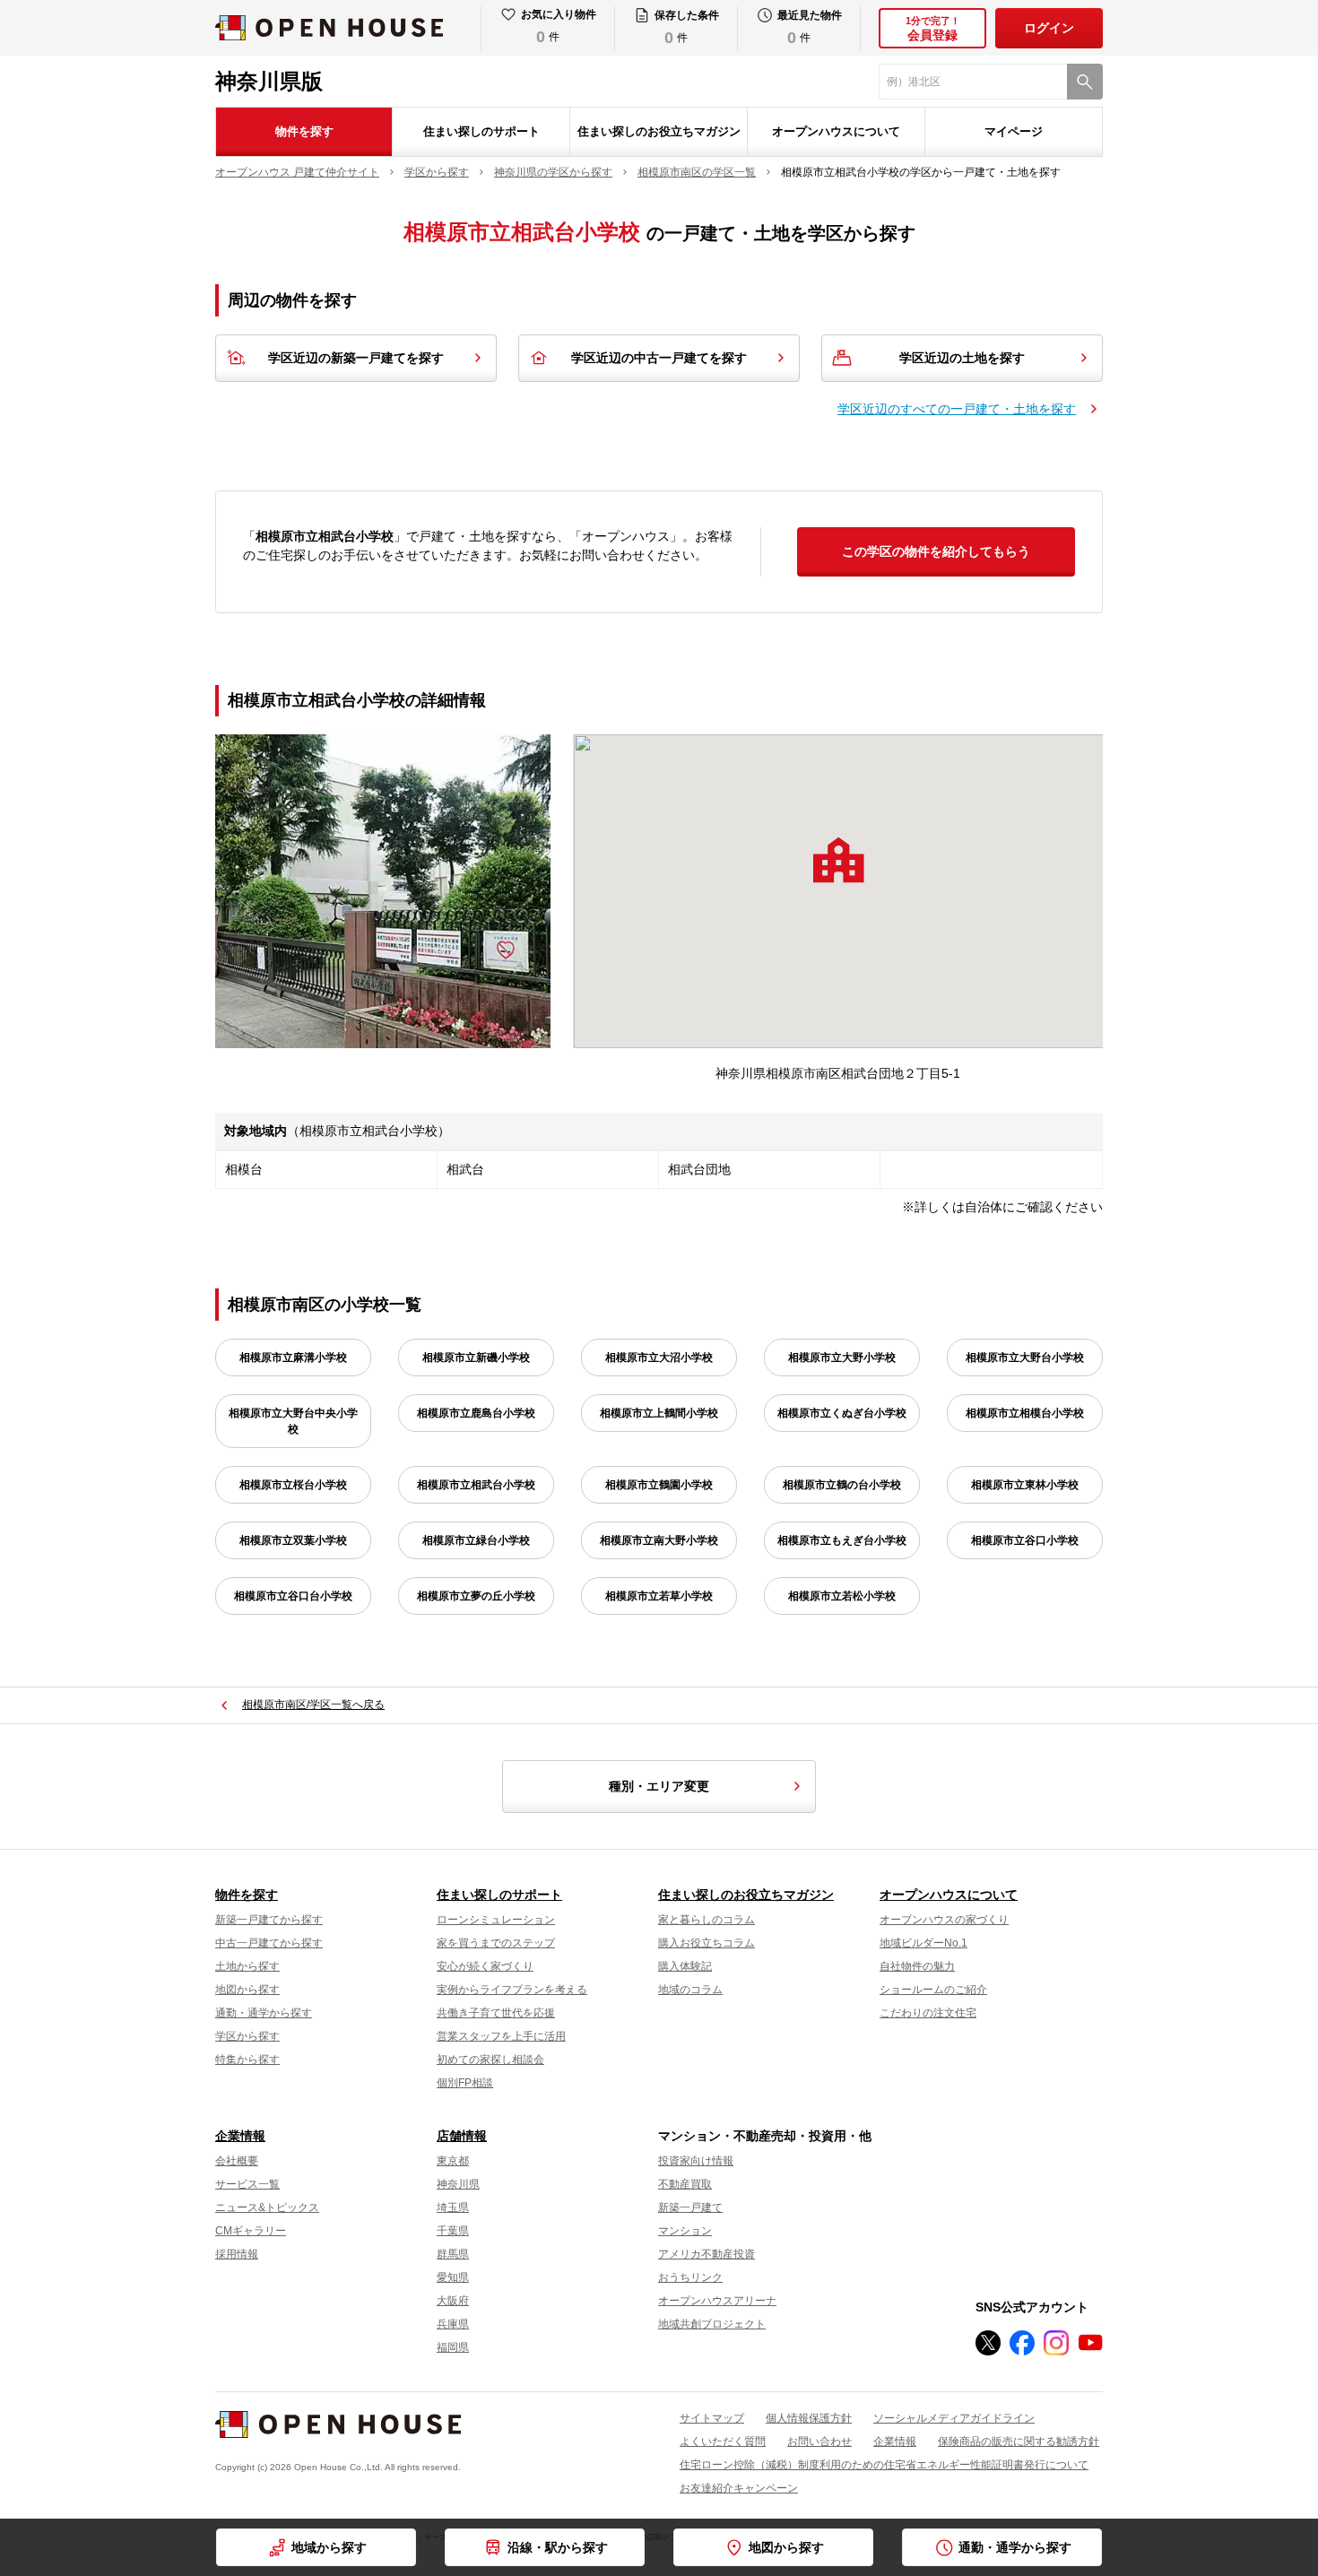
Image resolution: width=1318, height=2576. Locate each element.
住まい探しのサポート (481, 131)
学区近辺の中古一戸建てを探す (659, 358)
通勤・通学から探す (264, 2013)
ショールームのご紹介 (933, 1990)
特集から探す (247, 2060)
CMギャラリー (251, 2231)
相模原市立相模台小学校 (1025, 1413)
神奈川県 (458, 2184)
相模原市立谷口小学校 (1025, 1540)
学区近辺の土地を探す (962, 358)
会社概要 (237, 2161)
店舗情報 (462, 2136)
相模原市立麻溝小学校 (293, 1357)
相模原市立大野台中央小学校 (293, 1421)
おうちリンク (690, 2277)
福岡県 (453, 2347)
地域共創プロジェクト (712, 2324)
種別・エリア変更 (659, 1786)
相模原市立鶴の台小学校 (842, 1485)
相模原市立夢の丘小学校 (476, 1596)
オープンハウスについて (836, 131)
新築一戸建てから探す (269, 1920)
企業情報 (240, 2136)
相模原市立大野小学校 (842, 1357)
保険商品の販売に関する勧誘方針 (1019, 2442)
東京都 (453, 2161)
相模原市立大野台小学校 (1025, 1357)
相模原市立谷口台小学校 (293, 1596)
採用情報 (237, 2254)
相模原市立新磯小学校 (476, 1357)
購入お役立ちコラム (707, 1943)
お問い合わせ (819, 2442)
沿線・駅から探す (558, 2547)
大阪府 (453, 2301)
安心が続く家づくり (485, 1966)
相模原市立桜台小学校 (293, 1485)
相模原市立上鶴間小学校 (659, 1413)
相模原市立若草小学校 (659, 1596)
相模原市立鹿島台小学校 (476, 1413)
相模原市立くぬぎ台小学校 (842, 1413)
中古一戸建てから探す (269, 1943)
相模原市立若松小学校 (842, 1596)
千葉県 (453, 2231)
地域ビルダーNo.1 (923, 1943)
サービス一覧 (247, 2184)
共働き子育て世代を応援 (496, 2013)
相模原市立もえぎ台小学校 (842, 1540)
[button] (838, 860)
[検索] (1085, 82)
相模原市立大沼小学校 (659, 1357)
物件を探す (304, 131)
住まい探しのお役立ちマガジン (659, 131)
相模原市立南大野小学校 (659, 1540)
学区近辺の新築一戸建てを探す (356, 358)
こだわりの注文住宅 (928, 2013)
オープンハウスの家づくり (944, 1920)
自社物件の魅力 (917, 1966)
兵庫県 (453, 2324)
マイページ (1014, 131)
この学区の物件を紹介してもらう (936, 551)
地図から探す (247, 1990)
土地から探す (247, 1966)
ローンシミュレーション (496, 1920)
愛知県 (453, 2277)
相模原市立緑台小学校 (476, 1540)
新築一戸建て (690, 2207)
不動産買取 (685, 2184)
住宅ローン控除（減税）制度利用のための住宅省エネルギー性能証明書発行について (884, 2465)
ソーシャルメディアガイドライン (954, 2418)
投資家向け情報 (696, 2161)
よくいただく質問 (723, 2442)
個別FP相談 (465, 2083)
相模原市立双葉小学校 (293, 1540)
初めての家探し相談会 (490, 2060)
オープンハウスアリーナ (717, 2301)
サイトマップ (712, 2418)
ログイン (1049, 28)
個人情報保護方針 (809, 2418)
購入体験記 (685, 1966)
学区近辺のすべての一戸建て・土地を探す (957, 409)
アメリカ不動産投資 (707, 2254)
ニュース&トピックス (267, 2207)
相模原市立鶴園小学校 (659, 1485)
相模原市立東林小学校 (1025, 1485)
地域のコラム (690, 1990)
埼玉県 (453, 2207)
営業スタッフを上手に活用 (501, 2036)
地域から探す (329, 2547)
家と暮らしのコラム (707, 1920)
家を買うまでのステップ (496, 1943)
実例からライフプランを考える (512, 1990)
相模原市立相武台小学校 (476, 1485)
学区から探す (247, 2036)
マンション (685, 2231)
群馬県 (453, 2254)
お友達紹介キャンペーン (739, 2488)
